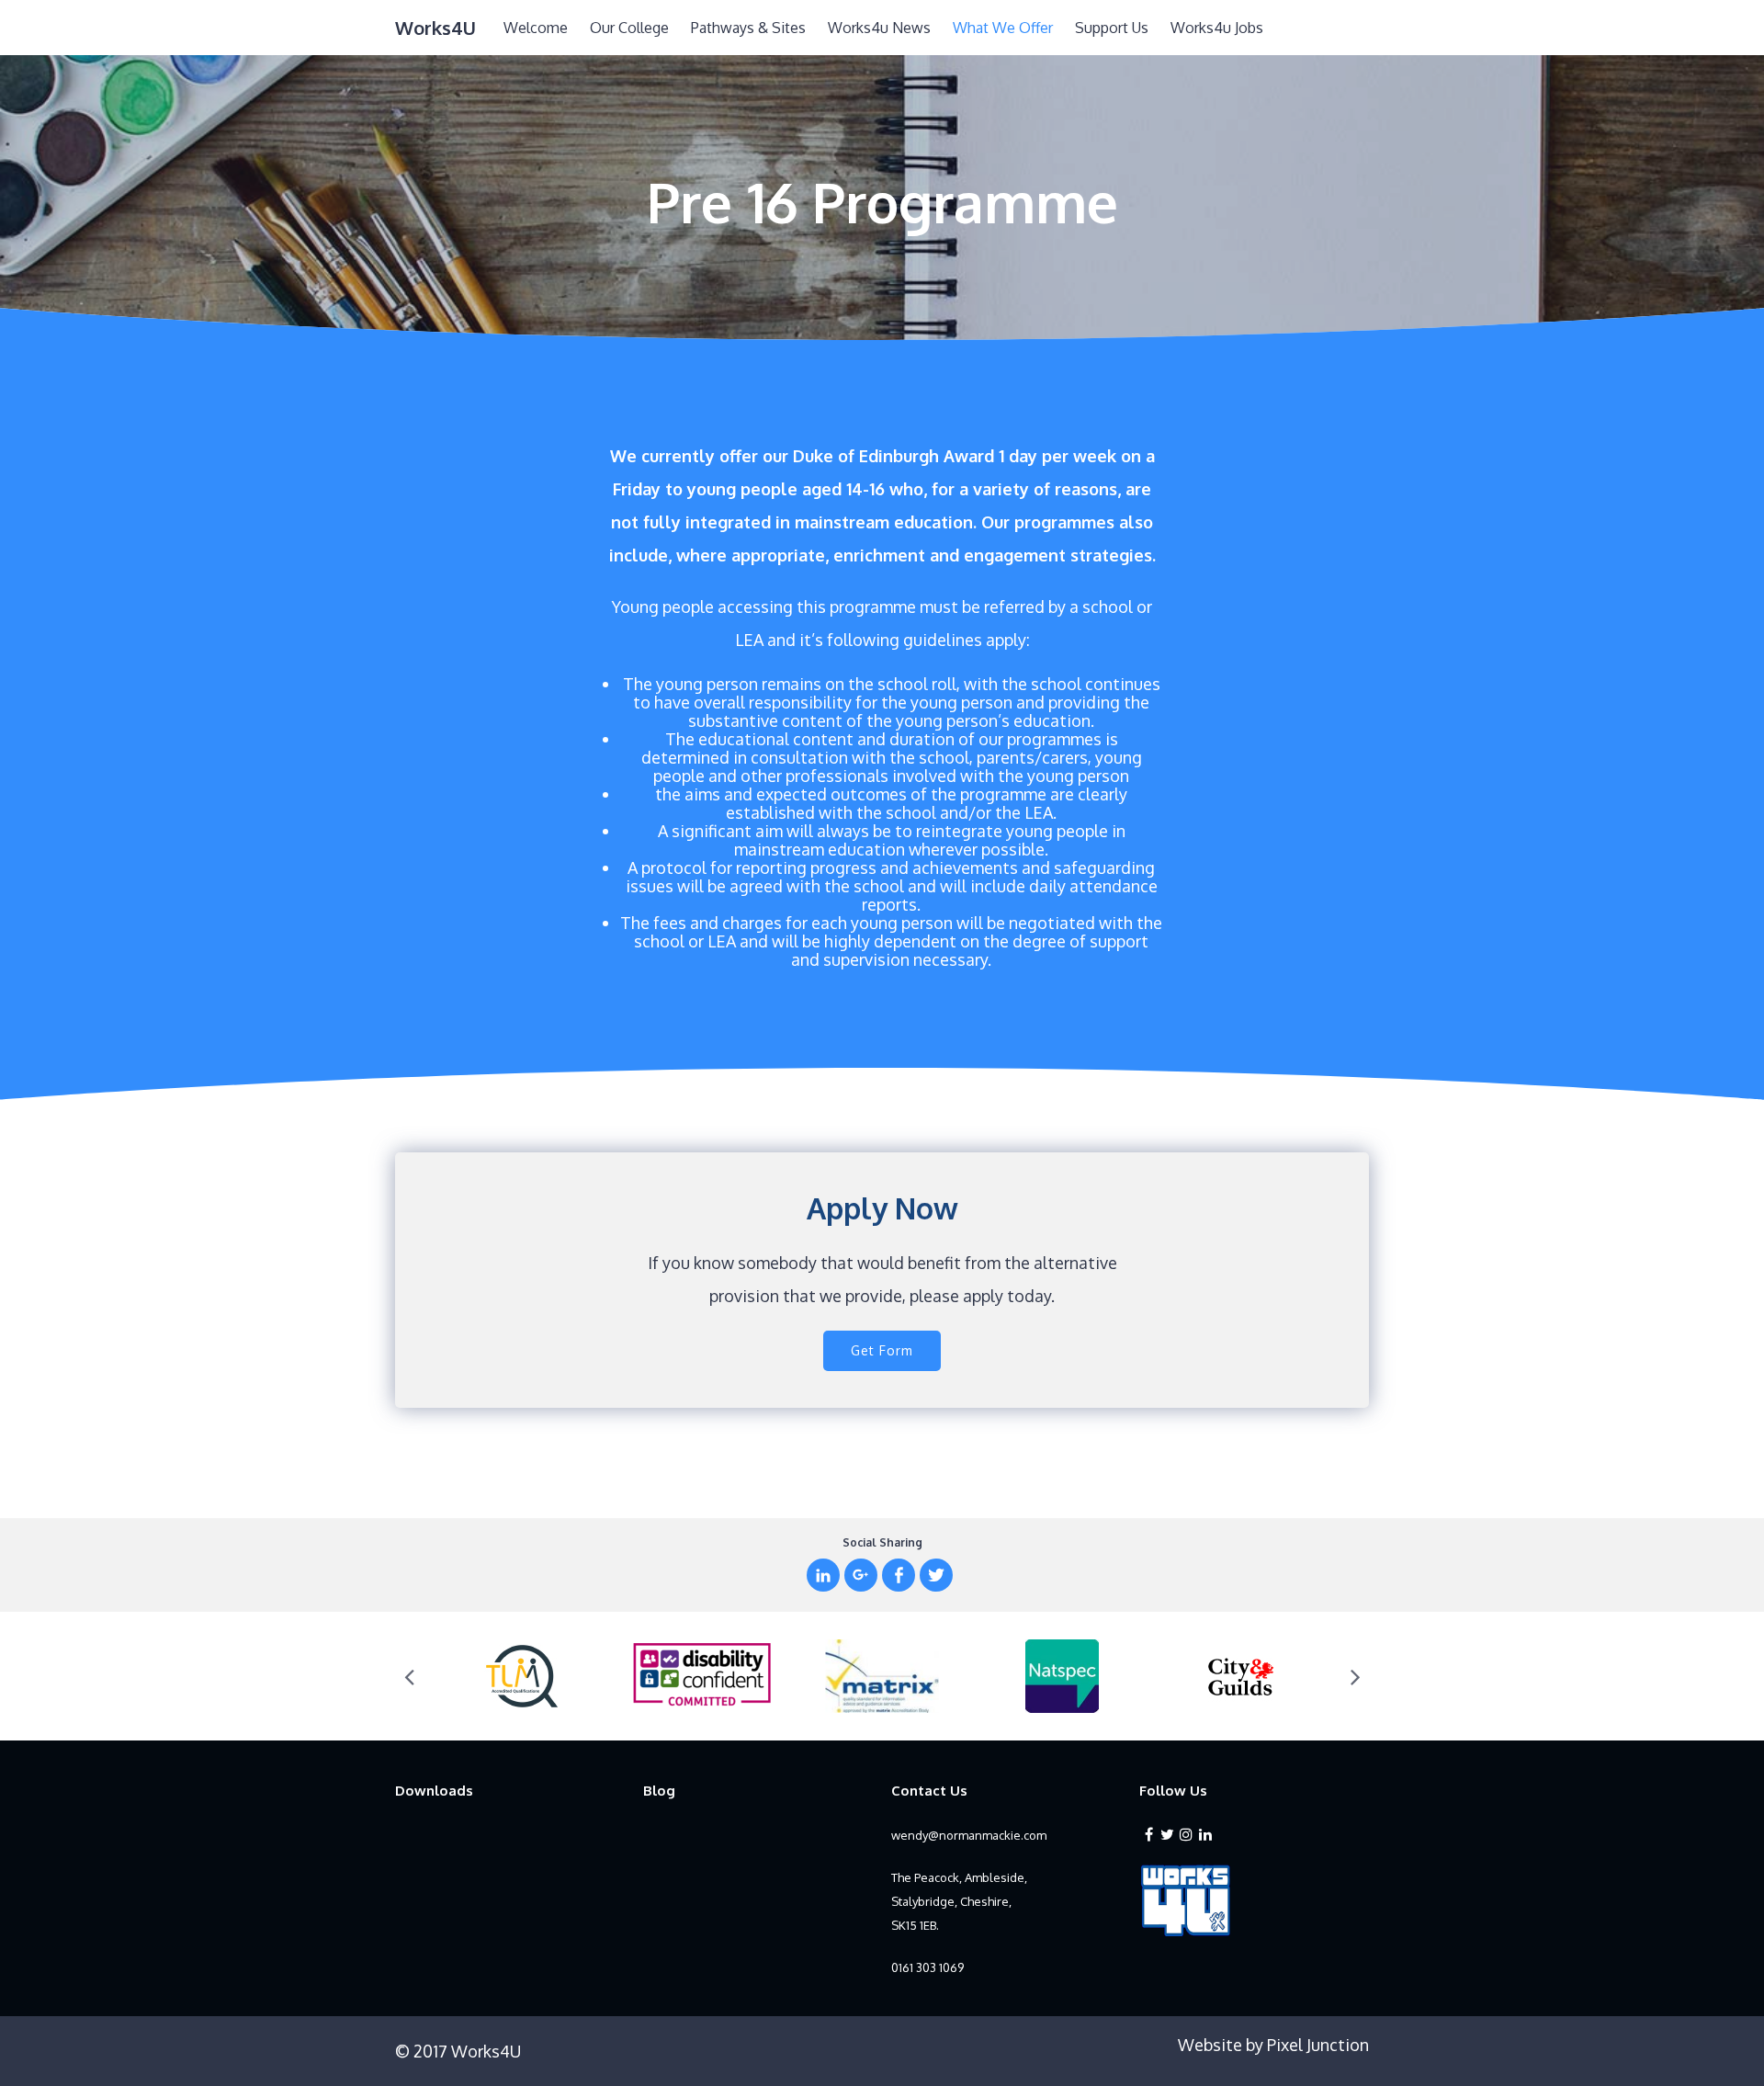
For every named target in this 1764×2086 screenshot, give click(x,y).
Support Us (1112, 28)
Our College (629, 28)
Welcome (536, 28)
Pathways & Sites (748, 28)
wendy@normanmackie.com (969, 1835)
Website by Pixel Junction (1273, 2045)
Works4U (435, 28)
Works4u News (879, 28)
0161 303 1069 (927, 1967)
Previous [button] (409, 1676)
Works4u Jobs (1217, 28)
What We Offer (1003, 28)
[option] (522, 1676)
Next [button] (1355, 1676)
